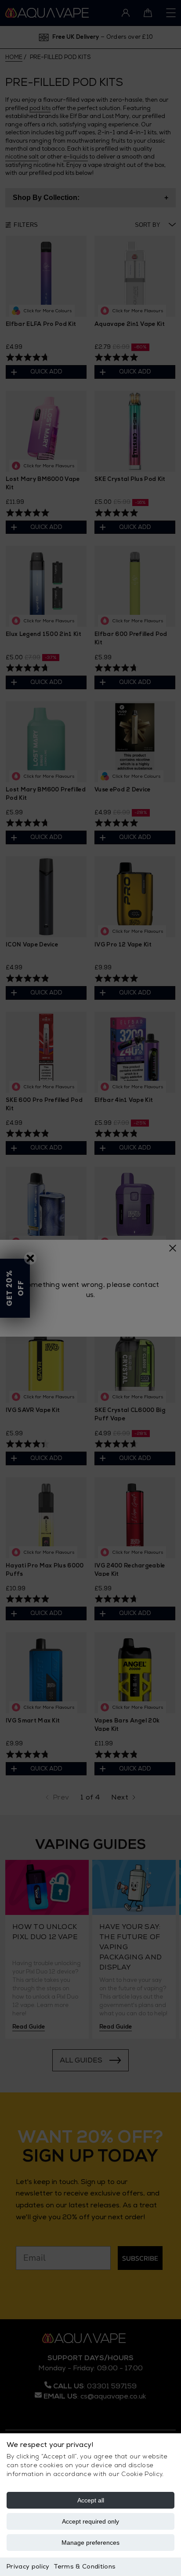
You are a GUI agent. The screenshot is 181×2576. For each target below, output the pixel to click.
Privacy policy (28, 2567)
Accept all (91, 2500)
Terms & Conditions (85, 2567)
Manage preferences (90, 2543)
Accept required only (90, 2521)
